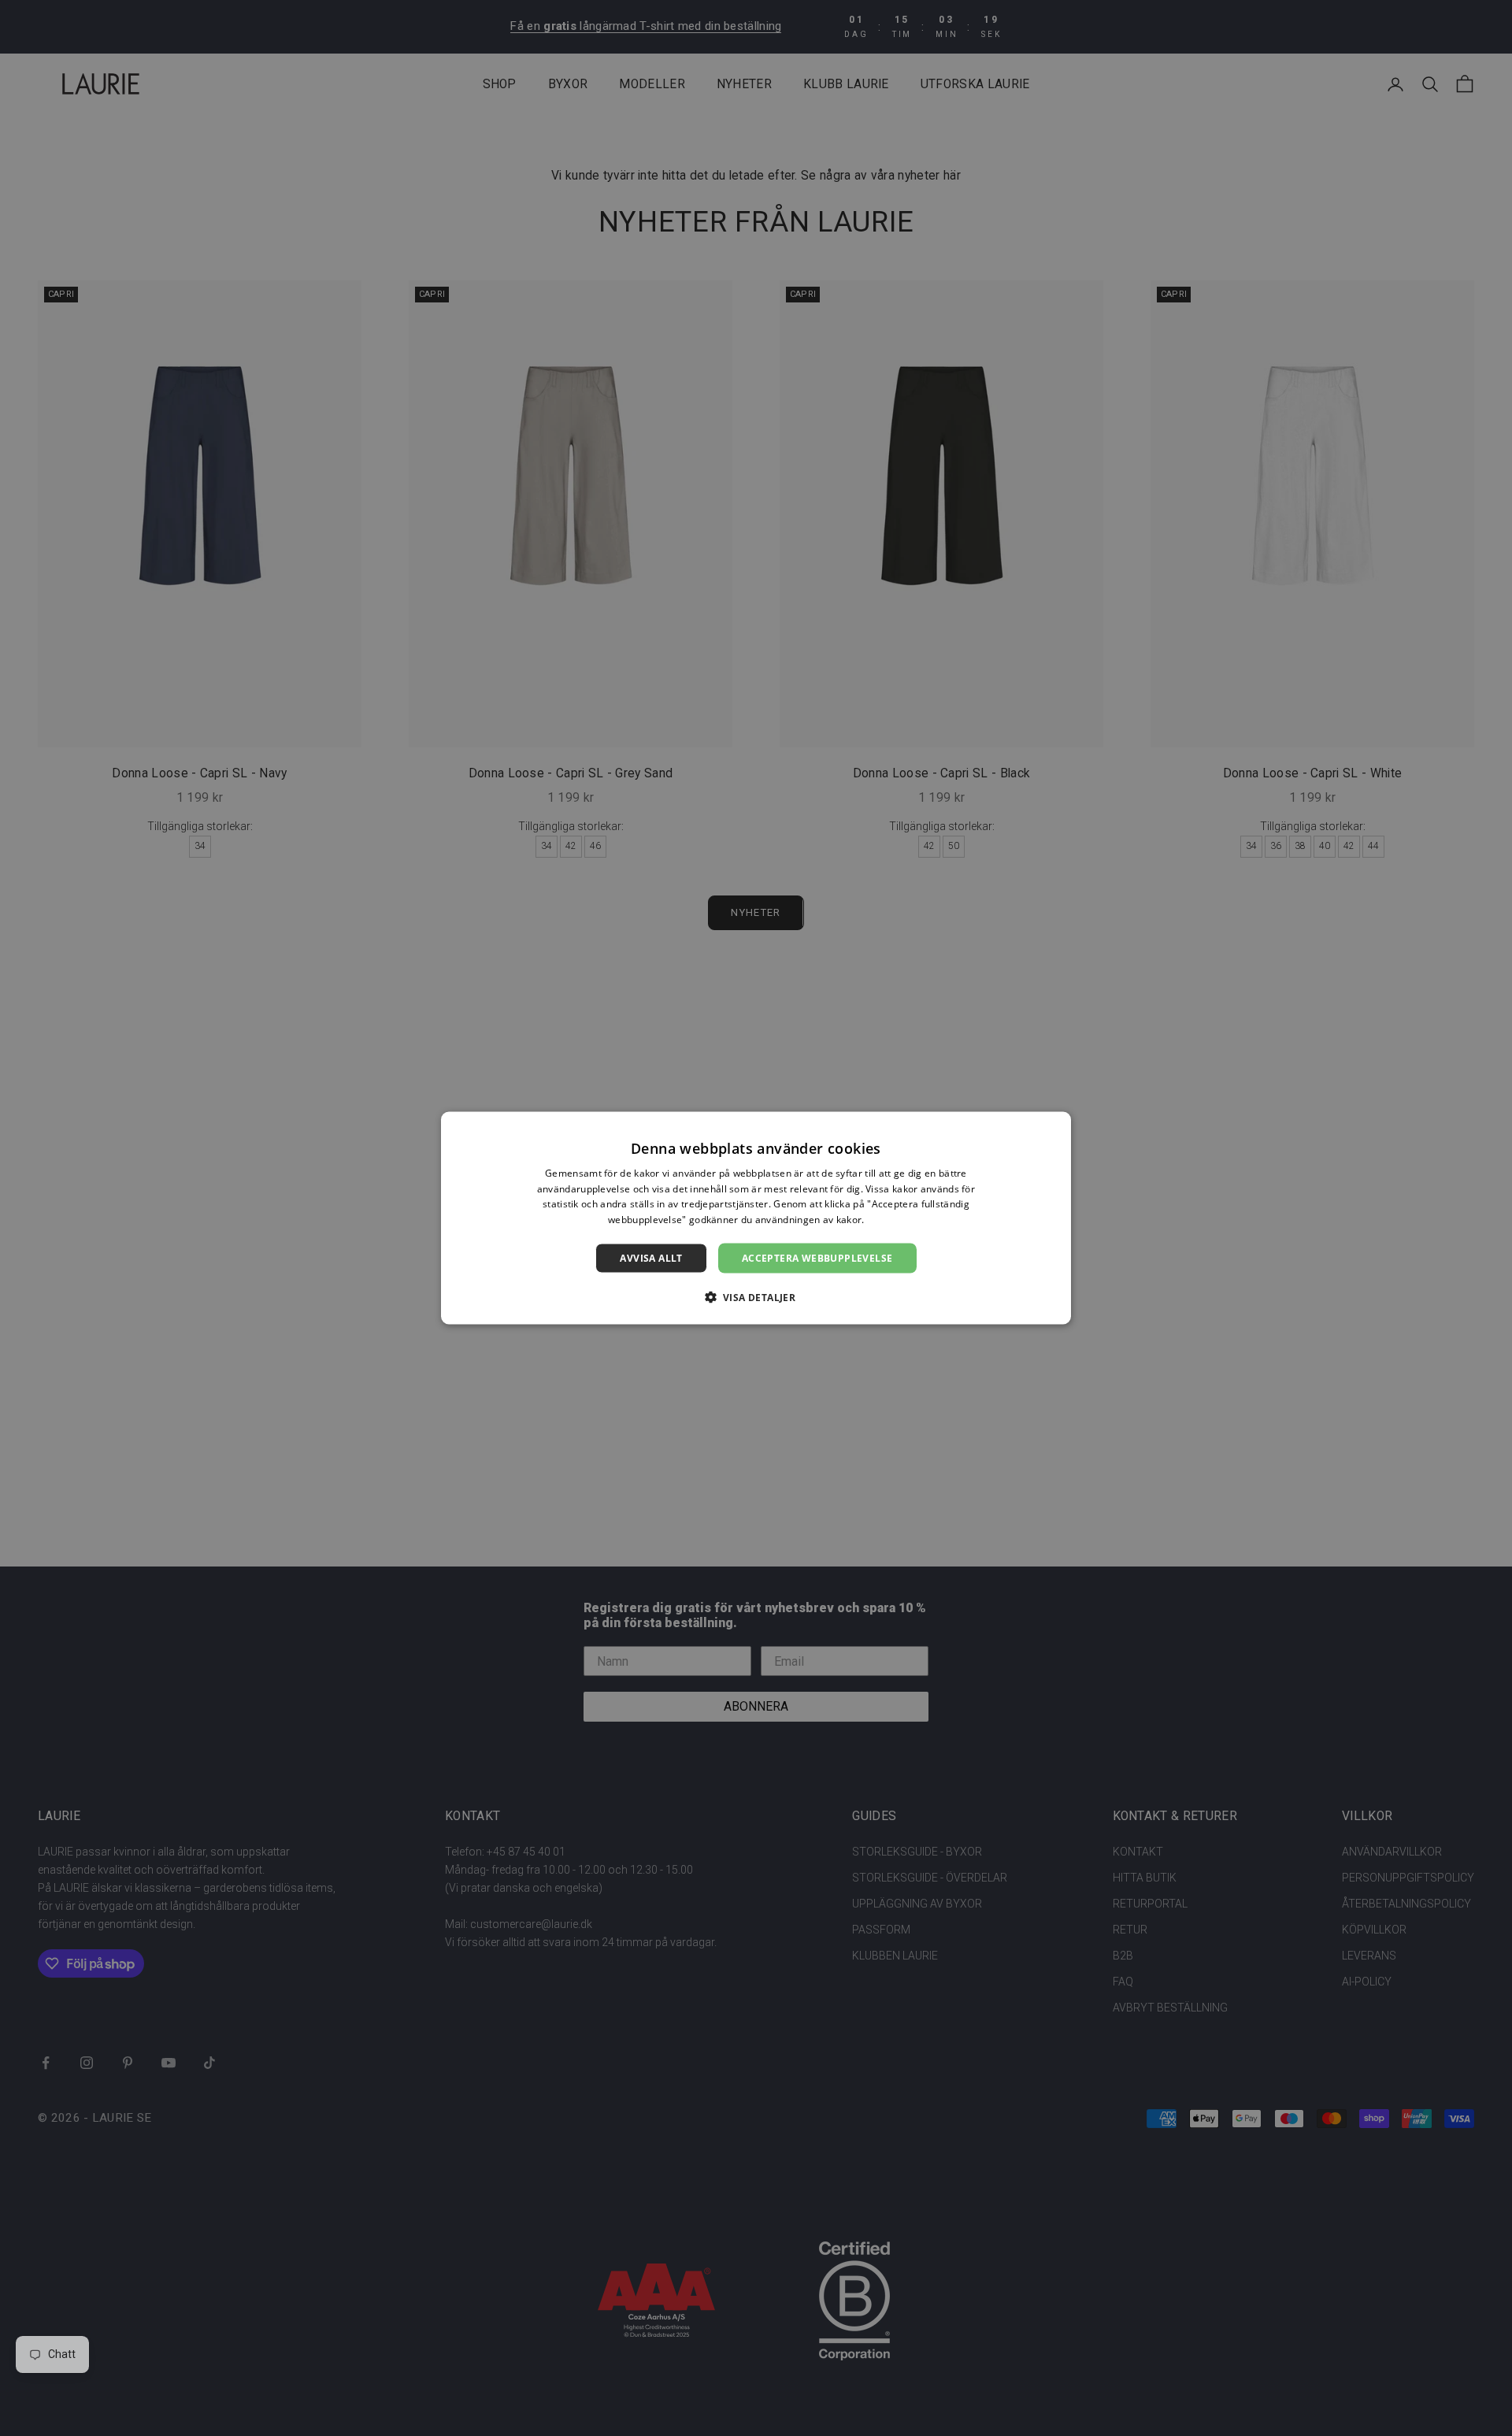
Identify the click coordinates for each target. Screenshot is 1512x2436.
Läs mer (886, 1220)
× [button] (1053, 1128)
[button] (756, 1297)
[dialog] (756, 1218)
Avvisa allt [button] (651, 1258)
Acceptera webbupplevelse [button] (817, 1258)
